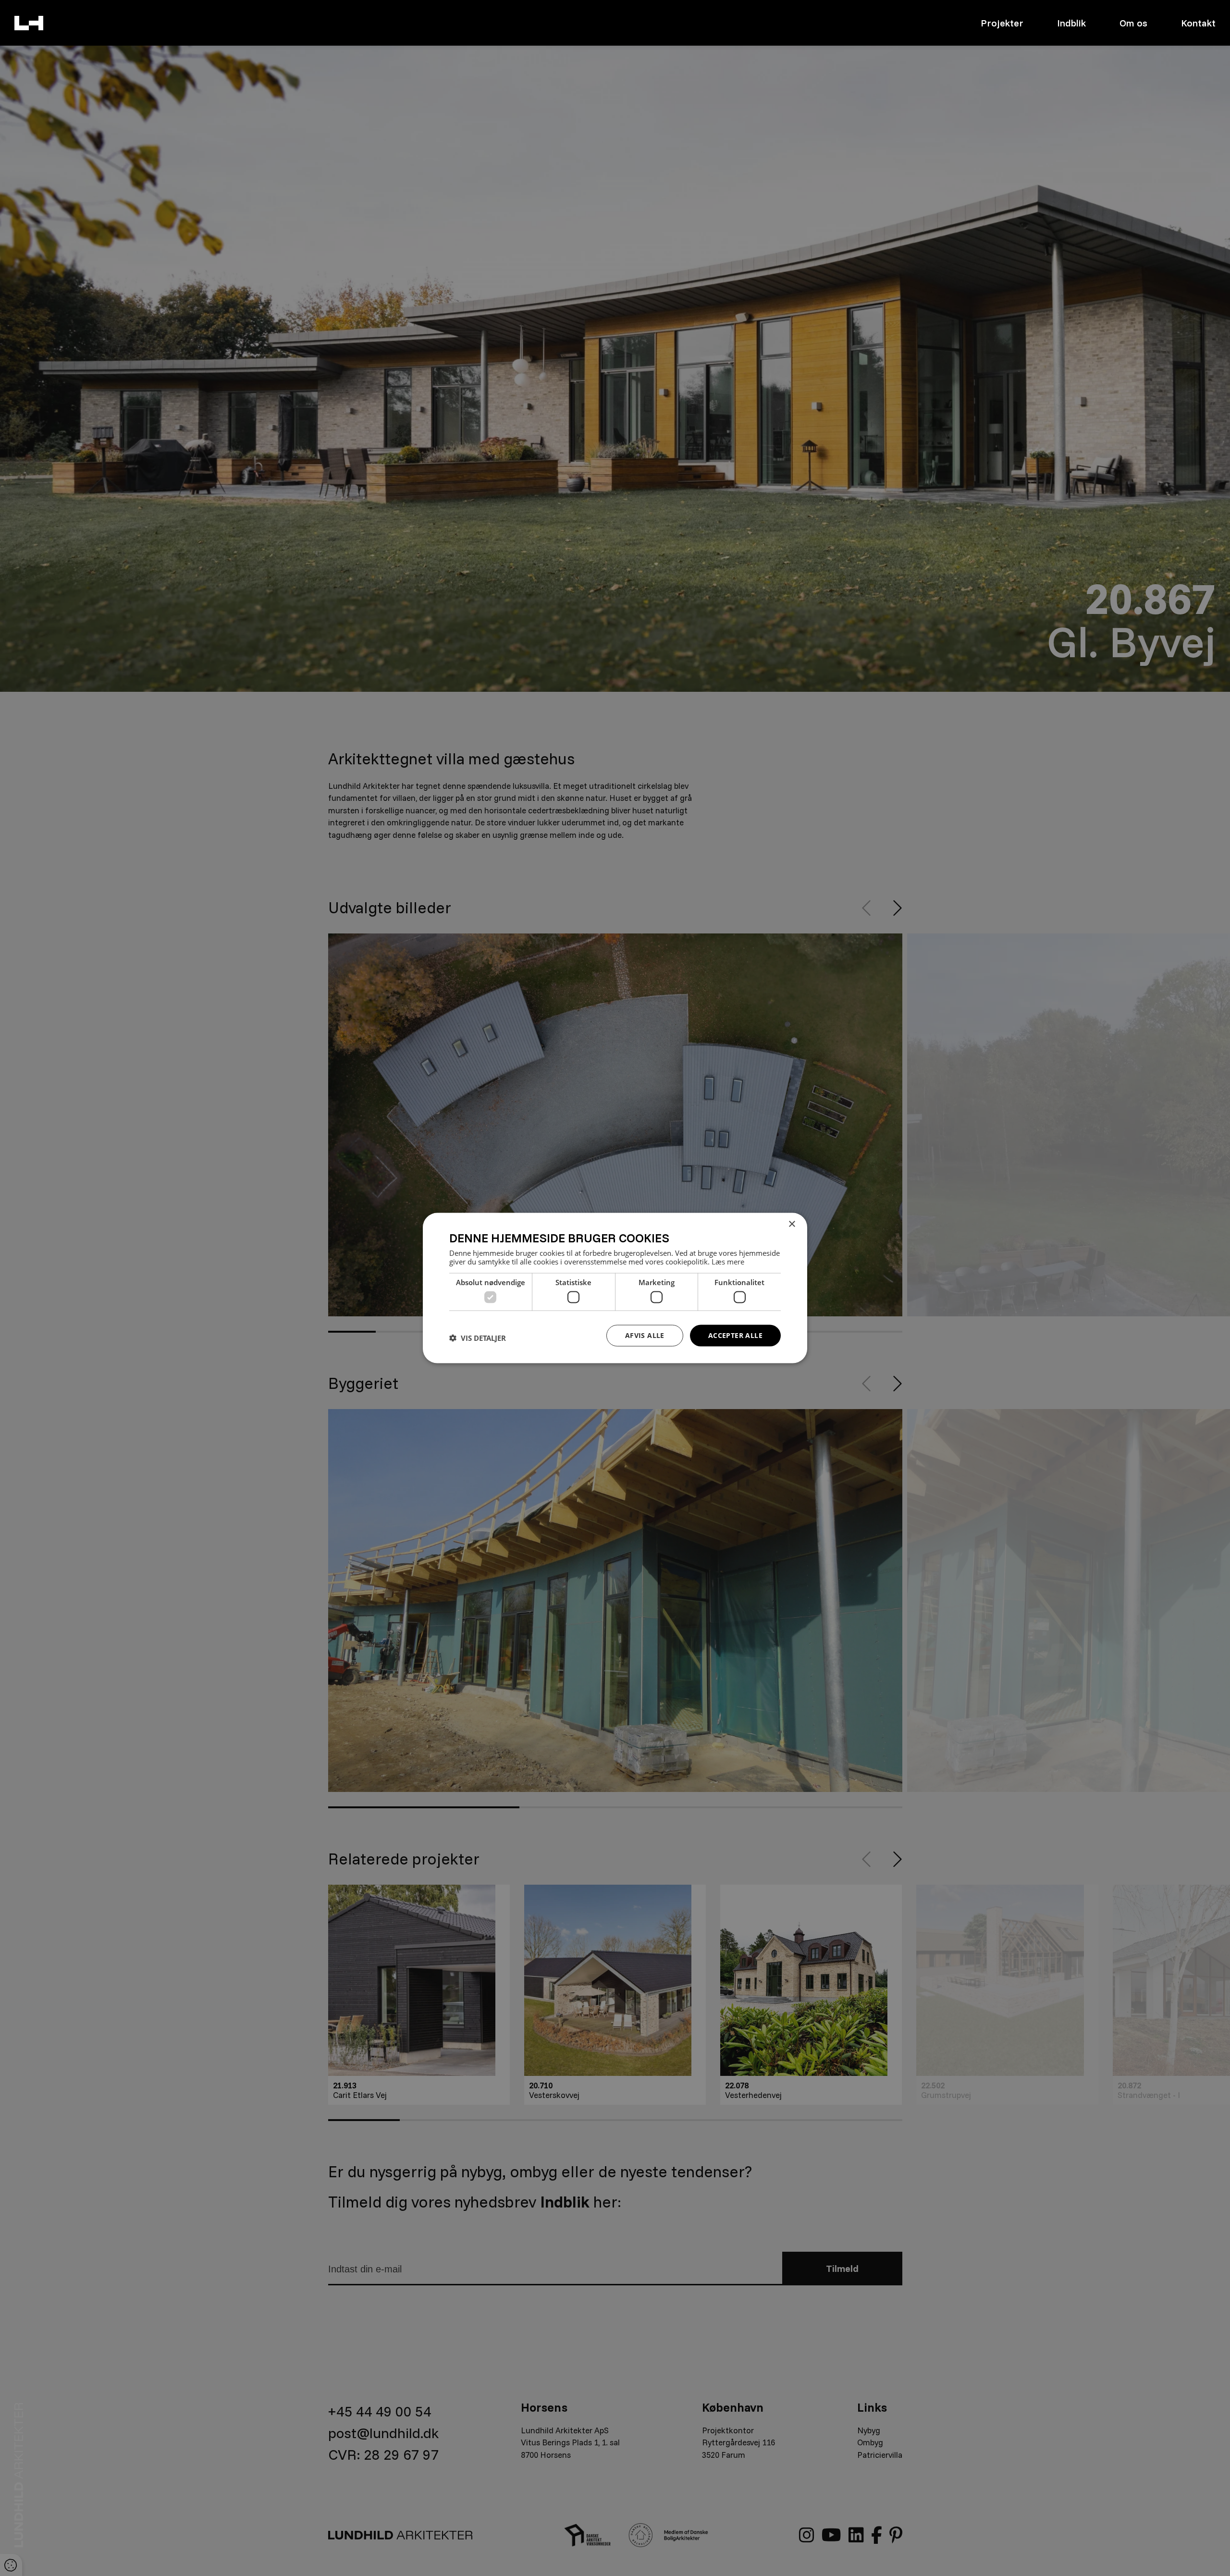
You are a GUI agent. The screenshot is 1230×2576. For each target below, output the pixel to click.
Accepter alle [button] (735, 1335)
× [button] (792, 1224)
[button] (478, 1338)
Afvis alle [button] (645, 1335)
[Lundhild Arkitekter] (29, 23)
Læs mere (728, 1261)
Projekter (1002, 23)
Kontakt (1198, 23)
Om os (1133, 23)
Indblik (1071, 23)
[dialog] (615, 1288)
